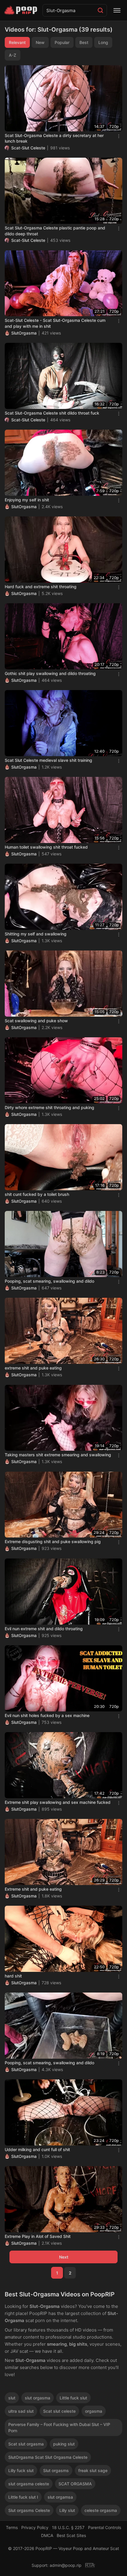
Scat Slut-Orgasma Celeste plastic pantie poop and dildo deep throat (55, 231)
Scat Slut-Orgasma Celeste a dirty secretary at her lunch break (54, 138)
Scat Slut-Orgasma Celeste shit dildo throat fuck (52, 413)
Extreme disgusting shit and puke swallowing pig (53, 1541)
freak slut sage (93, 2470)
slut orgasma (38, 2398)
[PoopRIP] (21, 10)
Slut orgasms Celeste (29, 2510)
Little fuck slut (73, 2398)
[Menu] (117, 10)
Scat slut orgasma (26, 2444)
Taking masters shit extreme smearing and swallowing (58, 1455)
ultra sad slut (21, 2411)
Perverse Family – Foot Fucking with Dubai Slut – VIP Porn (59, 2427)
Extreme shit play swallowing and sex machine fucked (58, 1802)
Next (64, 2257)
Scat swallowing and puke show (36, 1021)
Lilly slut (67, 2510)
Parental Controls (105, 2527)
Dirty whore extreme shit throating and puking (49, 1107)
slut (12, 2398)
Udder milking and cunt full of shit (37, 2149)
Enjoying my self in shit (27, 500)
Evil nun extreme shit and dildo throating (44, 1629)
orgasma (94, 2411)
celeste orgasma (101, 2510)
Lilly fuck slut (21, 2470)
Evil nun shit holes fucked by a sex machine (47, 1715)
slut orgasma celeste (29, 2484)
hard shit (13, 1976)
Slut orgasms (56, 2470)
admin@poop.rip (66, 2565)
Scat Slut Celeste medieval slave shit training (48, 760)
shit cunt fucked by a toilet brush (37, 1194)
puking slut (64, 2444)
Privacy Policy (35, 2527)
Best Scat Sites (71, 2535)
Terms (12, 2527)
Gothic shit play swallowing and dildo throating (50, 673)
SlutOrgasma (24, 333)
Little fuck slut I (23, 2497)
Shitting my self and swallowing (36, 934)
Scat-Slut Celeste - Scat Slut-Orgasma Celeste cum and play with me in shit (55, 323)
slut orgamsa (60, 2497)
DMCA (47, 2535)
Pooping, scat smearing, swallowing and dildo (49, 1281)
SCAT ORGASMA (75, 2484)
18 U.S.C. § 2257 (68, 2527)
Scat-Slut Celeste (28, 148)
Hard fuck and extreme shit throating (41, 587)
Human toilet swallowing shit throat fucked (46, 847)
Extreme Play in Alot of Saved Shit (38, 2236)
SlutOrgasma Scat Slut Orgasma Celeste (48, 2457)
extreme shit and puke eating (33, 1368)
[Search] (100, 10)
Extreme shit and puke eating (33, 1889)
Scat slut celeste (59, 2411)
